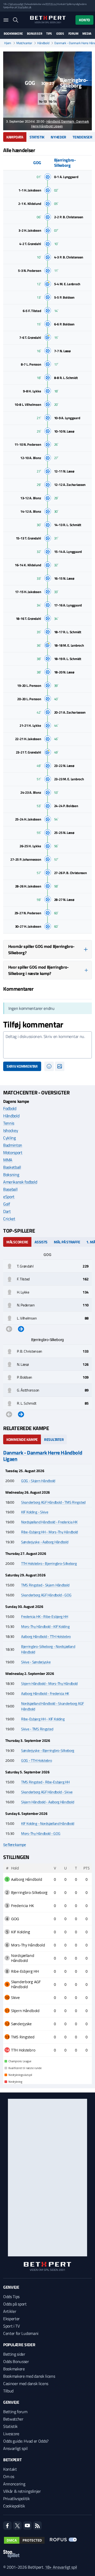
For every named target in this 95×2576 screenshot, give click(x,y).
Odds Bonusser (16, 2361)
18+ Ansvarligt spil (61, 2567)
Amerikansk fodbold (20, 1182)
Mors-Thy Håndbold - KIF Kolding (45, 1626)
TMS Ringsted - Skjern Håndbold (45, 1585)
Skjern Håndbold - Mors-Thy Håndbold (49, 1683)
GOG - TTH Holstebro (37, 1760)
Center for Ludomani (21, 2333)
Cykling (9, 1138)
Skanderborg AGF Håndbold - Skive (47, 1792)
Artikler (10, 2311)
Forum (73, 34)
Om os (9, 2476)
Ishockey (11, 1130)
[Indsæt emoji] (49, 1066)
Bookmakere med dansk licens (29, 2376)
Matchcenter (24, 43)
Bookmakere (13, 34)
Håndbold (43, 43)
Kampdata (15, 137)
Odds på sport (15, 2304)
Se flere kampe (15, 1845)
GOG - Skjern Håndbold (38, 1481)
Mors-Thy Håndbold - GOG (41, 1833)
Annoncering (14, 2484)
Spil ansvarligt (16, 4)
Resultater (54, 1439)
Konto (84, 20)
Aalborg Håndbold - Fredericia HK (45, 1693)
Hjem (8, 43)
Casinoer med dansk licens (26, 2383)
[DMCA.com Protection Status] (24, 2540)
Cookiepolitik (14, 2506)
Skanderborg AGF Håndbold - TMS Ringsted (53, 1502)
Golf (7, 1204)
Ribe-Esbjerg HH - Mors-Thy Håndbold (49, 1532)
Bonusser (34, 34)
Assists (41, 1242)
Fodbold (10, 1108)
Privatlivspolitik (16, 2499)
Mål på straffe (67, 1242)
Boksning (11, 1175)
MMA (8, 1160)
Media (87, 34)
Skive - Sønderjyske (36, 1662)
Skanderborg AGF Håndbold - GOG (46, 1595)
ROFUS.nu (51, 4)
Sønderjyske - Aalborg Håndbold (45, 1542)
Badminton (13, 1145)
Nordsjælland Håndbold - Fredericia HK (49, 1522)
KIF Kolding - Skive (35, 1512)
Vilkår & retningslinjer (22, 2491)
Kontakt (10, 2469)
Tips (49, 34)
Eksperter (11, 2319)
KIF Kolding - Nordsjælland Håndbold (48, 1823)
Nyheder (58, 137)
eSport (9, 1197)
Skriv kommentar (22, 1066)
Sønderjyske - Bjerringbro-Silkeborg (48, 1750)
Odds (60, 34)
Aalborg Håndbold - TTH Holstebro (46, 1636)
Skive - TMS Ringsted (37, 1729)
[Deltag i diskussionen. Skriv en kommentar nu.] (47, 1045)
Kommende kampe (22, 1439)
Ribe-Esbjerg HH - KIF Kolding (43, 1719)
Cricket (9, 1219)
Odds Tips (11, 2297)
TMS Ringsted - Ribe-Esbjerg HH (45, 1782)
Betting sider (14, 2354)
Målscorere (17, 1242)
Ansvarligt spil (15, 2448)
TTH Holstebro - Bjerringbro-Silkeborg (49, 1563)
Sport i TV (11, 2326)
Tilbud (8, 2391)
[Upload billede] (60, 1066)
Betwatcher (13, 2419)
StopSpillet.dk (24, 7)
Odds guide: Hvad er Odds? (26, 2441)
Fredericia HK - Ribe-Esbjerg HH (44, 1616)
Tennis (9, 1123)
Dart (7, 1211)
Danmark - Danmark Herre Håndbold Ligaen (43, 1456)
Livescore (11, 2434)
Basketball (12, 1167)
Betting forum (15, 2412)
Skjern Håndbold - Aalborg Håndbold (47, 1802)
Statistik (37, 137)
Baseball (10, 1189)
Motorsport (13, 1152)
